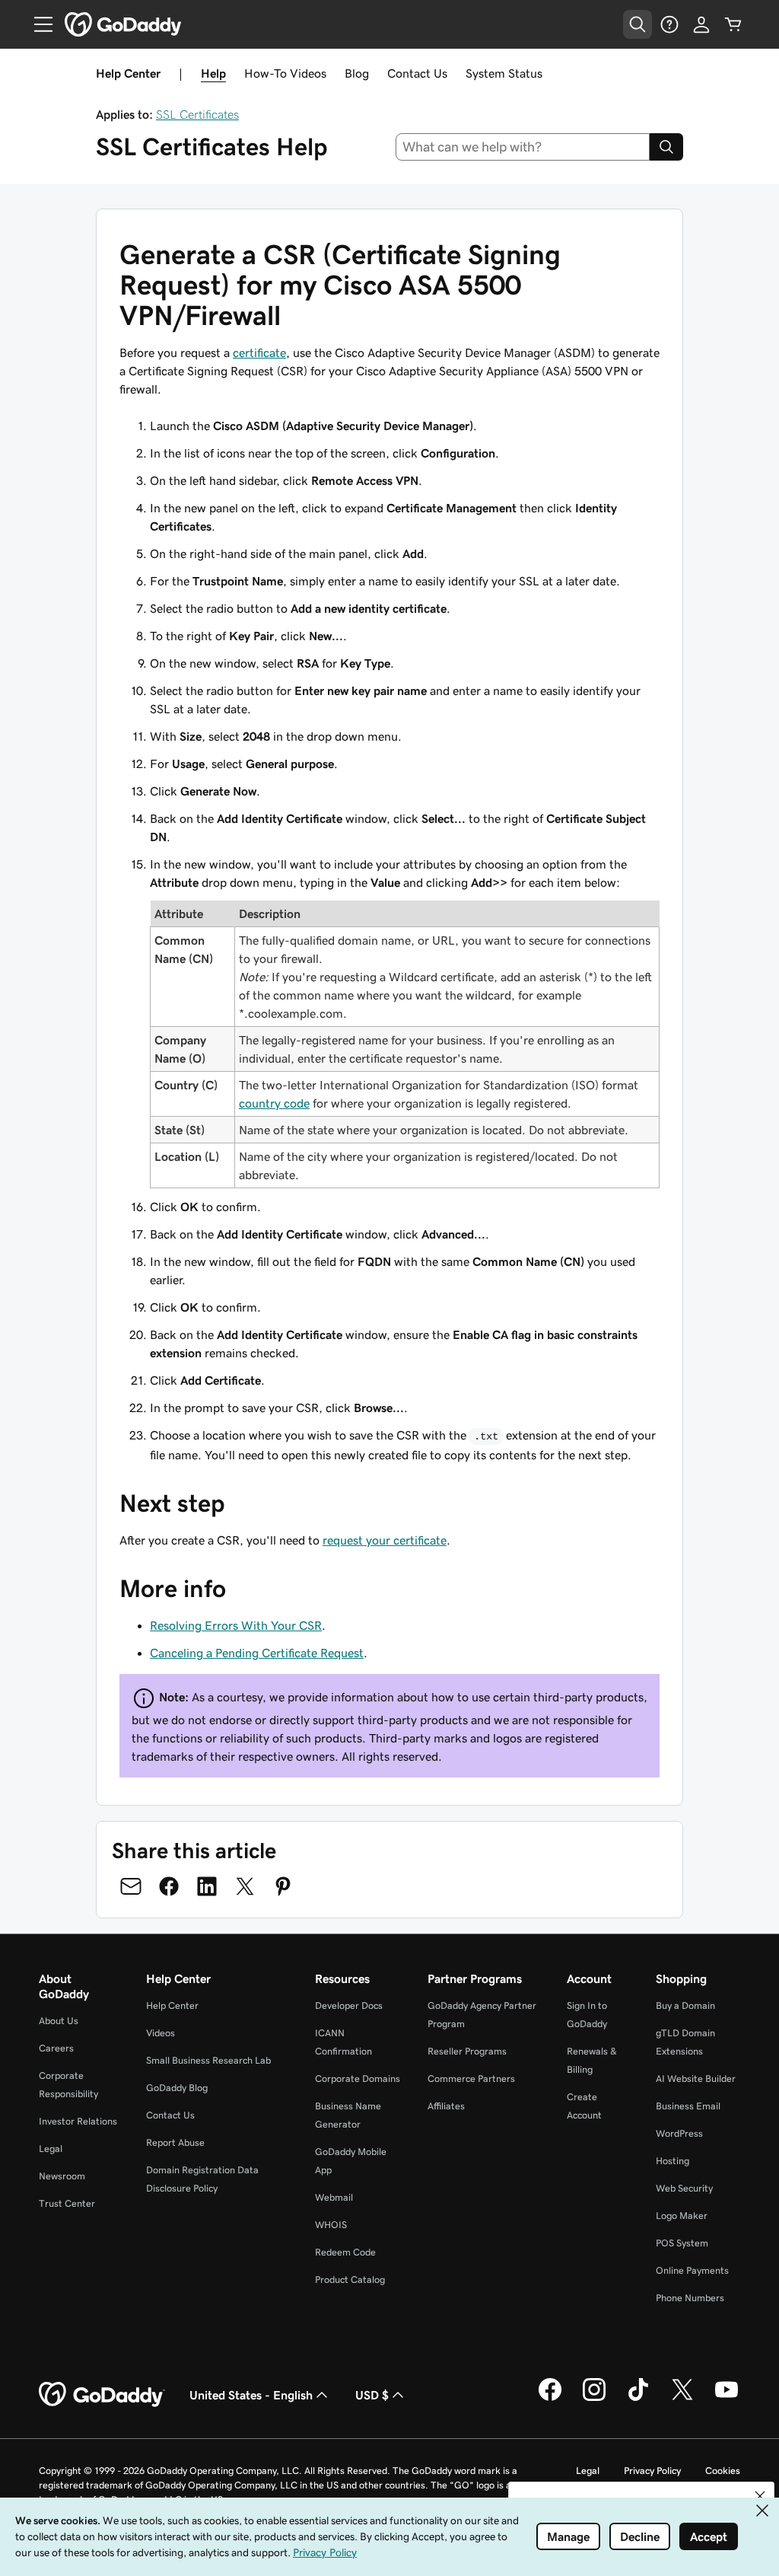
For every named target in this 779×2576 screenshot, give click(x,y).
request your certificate (385, 1540)
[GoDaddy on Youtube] (727, 2399)
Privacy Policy (652, 2471)
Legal (51, 2149)
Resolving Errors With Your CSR (236, 1625)
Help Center (172, 2005)
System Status (504, 73)
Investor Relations (78, 2121)
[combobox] (523, 147)
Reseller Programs (467, 2051)
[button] (760, 2496)
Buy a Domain (685, 2005)
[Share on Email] (131, 1886)
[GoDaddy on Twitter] (682, 2399)
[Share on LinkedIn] (207, 1886)
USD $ (372, 2395)
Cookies (723, 2471)
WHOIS (331, 2225)
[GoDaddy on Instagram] (594, 2399)
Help (213, 73)
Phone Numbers (690, 2298)
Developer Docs (349, 2005)
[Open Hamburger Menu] (37, 24)
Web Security (684, 2188)
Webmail (334, 2197)
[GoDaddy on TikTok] (638, 2399)
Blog (357, 73)
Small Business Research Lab (208, 2060)
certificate (259, 352)
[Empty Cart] (733, 24)
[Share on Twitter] (245, 1886)
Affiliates (446, 2106)
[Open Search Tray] (638, 24)
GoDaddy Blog (177, 2088)
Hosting (672, 2161)
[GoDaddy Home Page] (102, 2395)
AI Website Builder (696, 2079)
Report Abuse (175, 2142)
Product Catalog (350, 2280)
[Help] (669, 24)
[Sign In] (701, 24)
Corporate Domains (358, 2079)
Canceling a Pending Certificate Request (257, 1653)
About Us (59, 2021)
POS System (682, 2243)
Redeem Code (345, 2252)
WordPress (679, 2133)
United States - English (251, 2395)
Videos (161, 2033)
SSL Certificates (197, 114)
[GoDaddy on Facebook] (550, 2399)
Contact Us (417, 73)
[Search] (666, 147)
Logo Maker (682, 2216)
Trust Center (67, 2203)
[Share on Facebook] (169, 1886)
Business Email (688, 2106)
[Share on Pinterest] (283, 1886)
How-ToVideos (285, 73)
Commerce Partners (471, 2079)
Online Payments (692, 2270)
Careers (56, 2048)
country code (274, 1103)
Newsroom (62, 2176)
